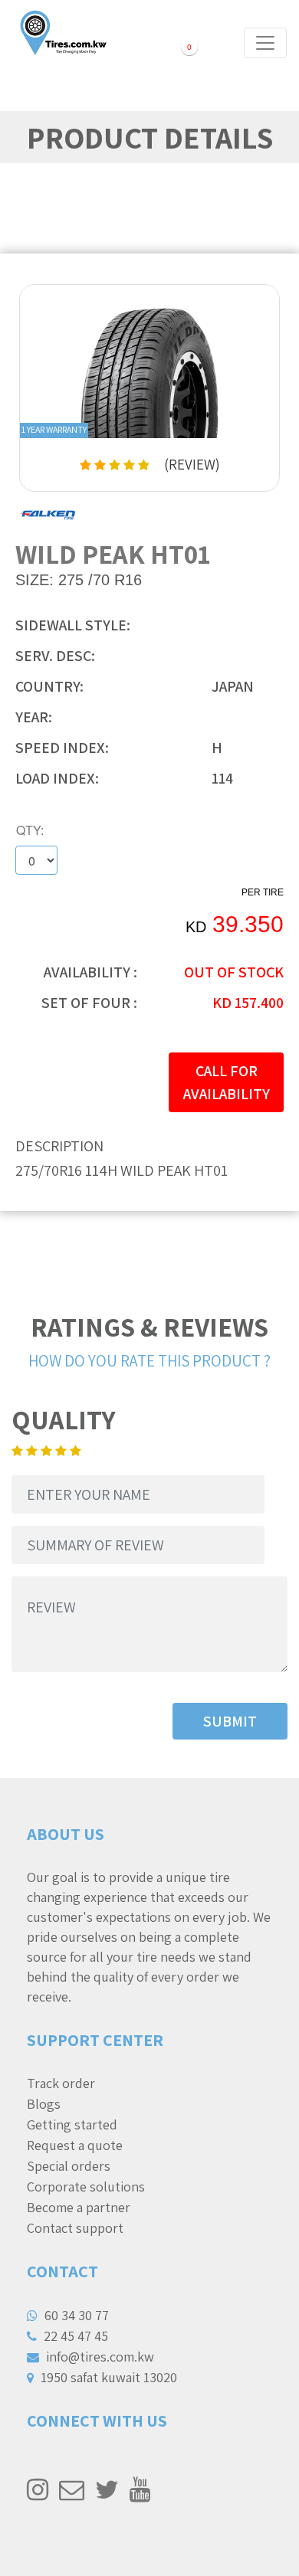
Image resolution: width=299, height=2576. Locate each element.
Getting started (72, 2124)
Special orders (69, 2166)
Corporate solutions (86, 2186)
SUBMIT (230, 1721)
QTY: (30, 830)
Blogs (44, 2104)
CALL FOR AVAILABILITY (227, 1082)
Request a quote (75, 2145)
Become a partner (79, 2207)
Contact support (75, 2228)
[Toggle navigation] (265, 43)
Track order (61, 2083)
